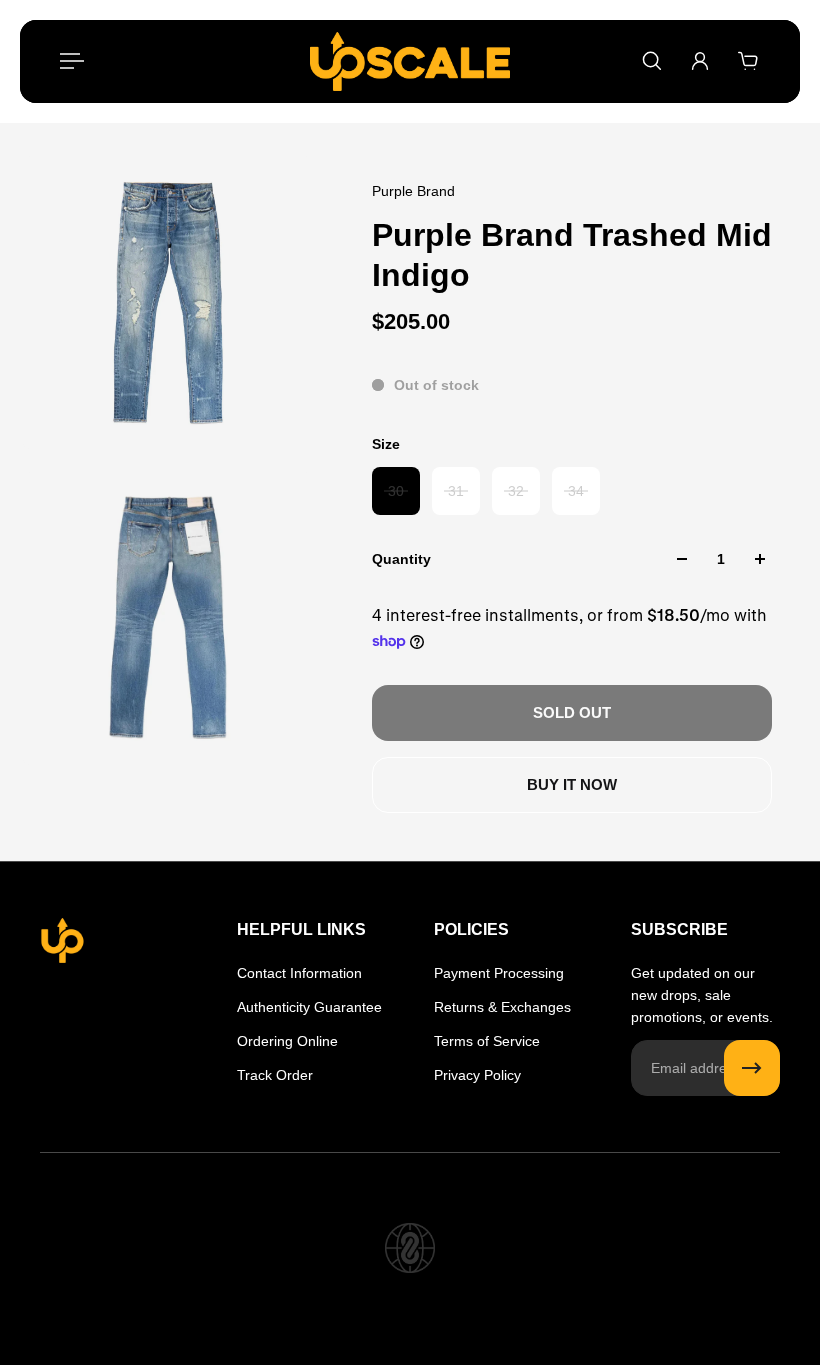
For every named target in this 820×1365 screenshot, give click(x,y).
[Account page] (700, 61)
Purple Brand (413, 191)
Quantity (401, 559)
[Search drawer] (652, 61)
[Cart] (748, 61)
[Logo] (410, 61)
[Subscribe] (752, 1068)
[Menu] (72, 61)
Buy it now (572, 784)
